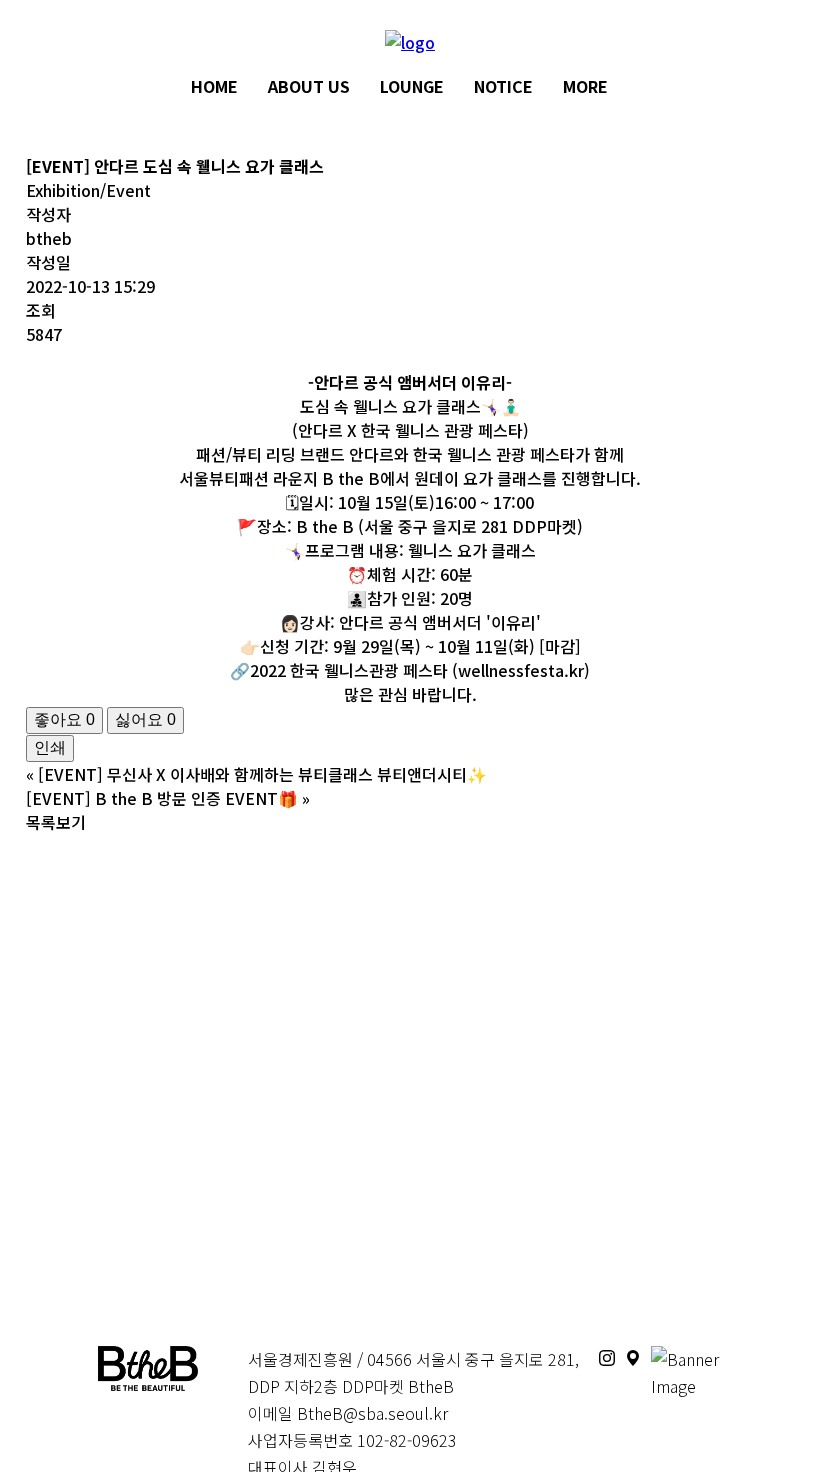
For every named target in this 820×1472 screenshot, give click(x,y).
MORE (585, 86)
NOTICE (503, 86)
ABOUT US (309, 86)
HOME (214, 86)
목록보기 (56, 822)
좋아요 (64, 719)
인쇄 (50, 747)
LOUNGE (412, 86)
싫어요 (145, 719)
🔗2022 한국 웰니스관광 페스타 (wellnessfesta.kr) (410, 670)
